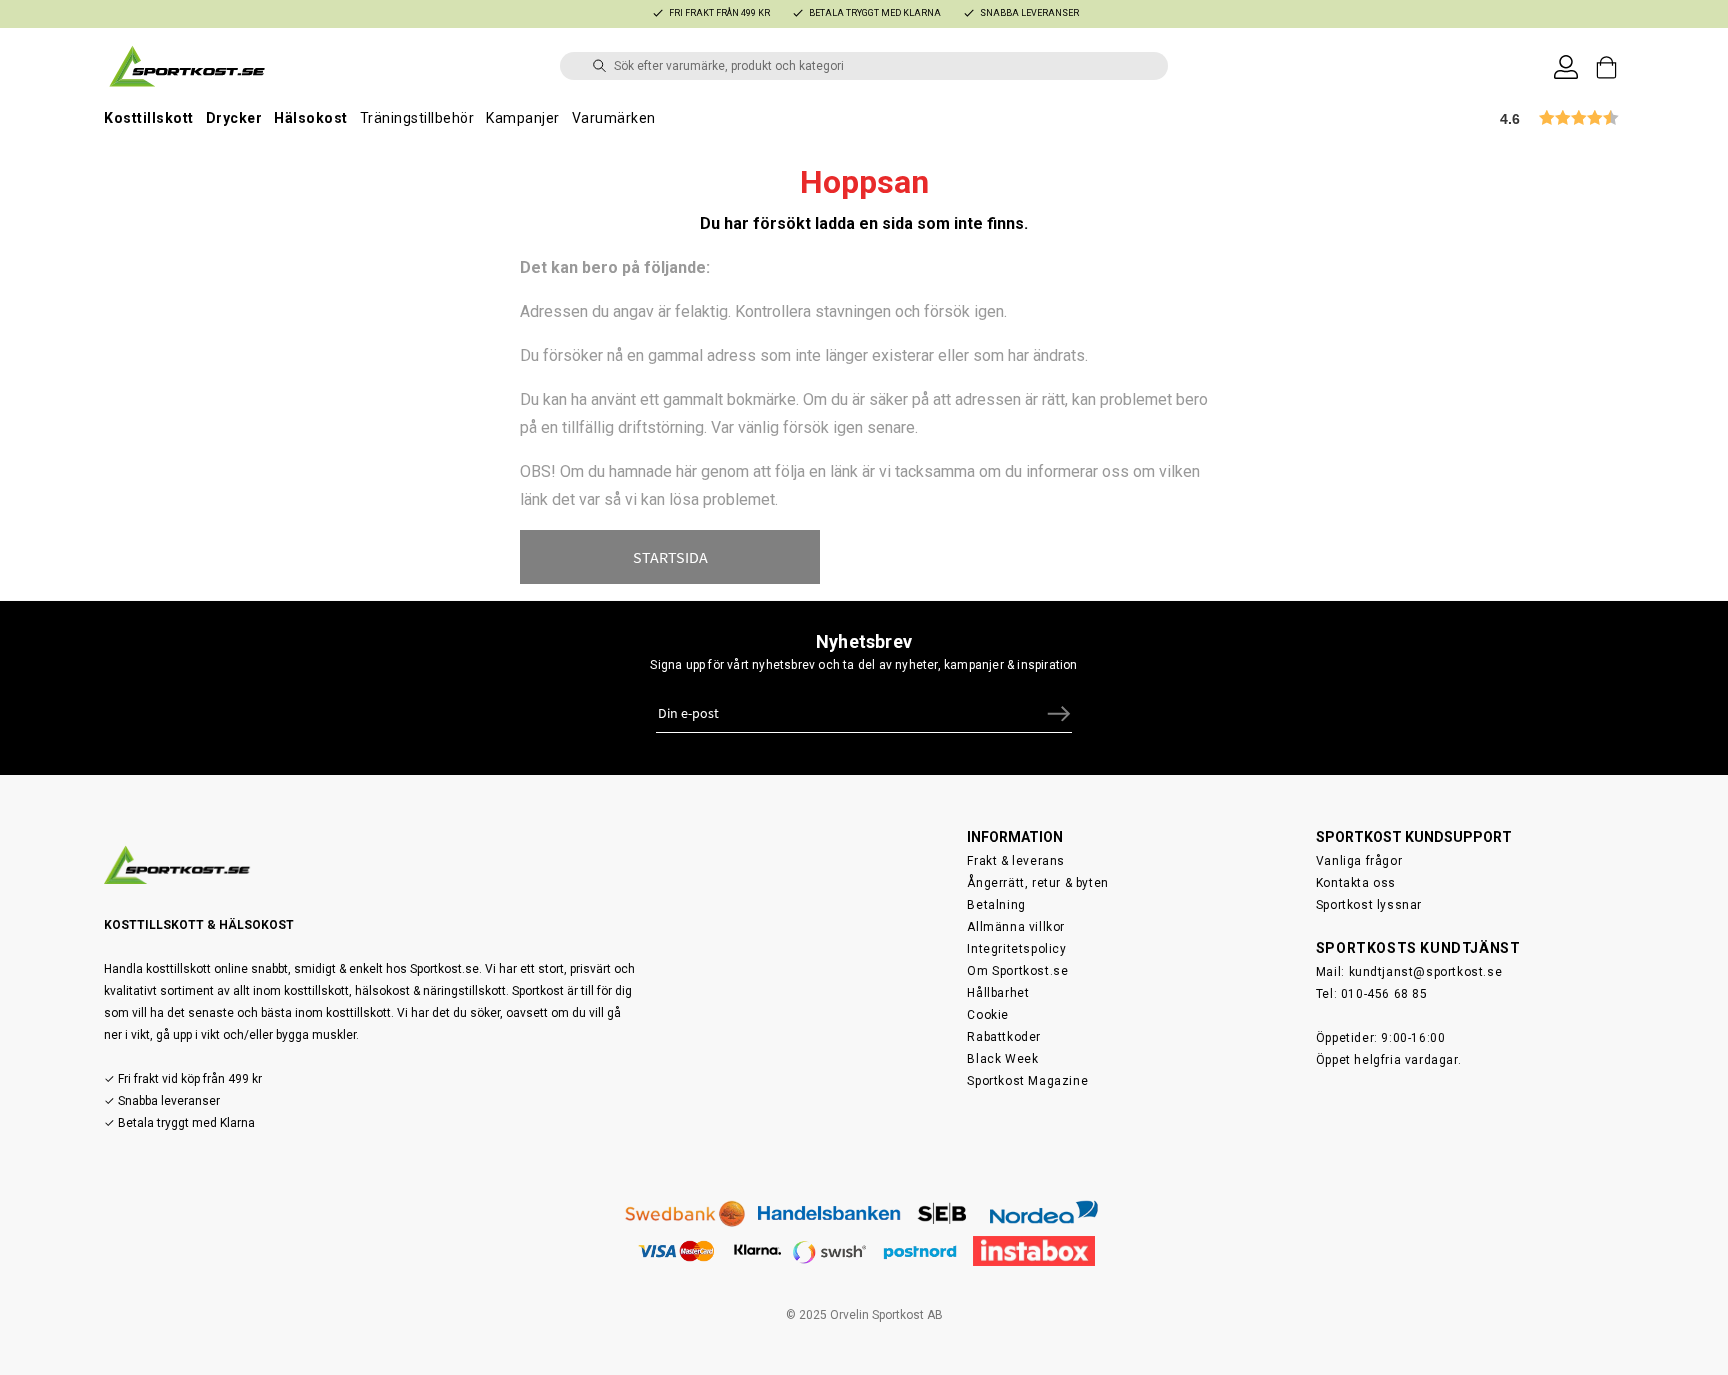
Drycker (234, 118)
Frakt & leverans (1016, 861)
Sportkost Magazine (1027, 1081)
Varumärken (614, 118)
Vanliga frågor (1359, 861)
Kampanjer (523, 118)
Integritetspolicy (1016, 949)
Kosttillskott (149, 118)
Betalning (996, 905)
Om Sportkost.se (1017, 971)
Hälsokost (311, 118)
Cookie (988, 1015)
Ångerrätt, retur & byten (1037, 883)
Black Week (1002, 1059)
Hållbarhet (998, 993)
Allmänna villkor (1016, 927)
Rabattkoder (1004, 1037)
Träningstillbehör (417, 118)
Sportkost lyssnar (1369, 905)
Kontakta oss (1356, 883)
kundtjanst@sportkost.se (1426, 972)
